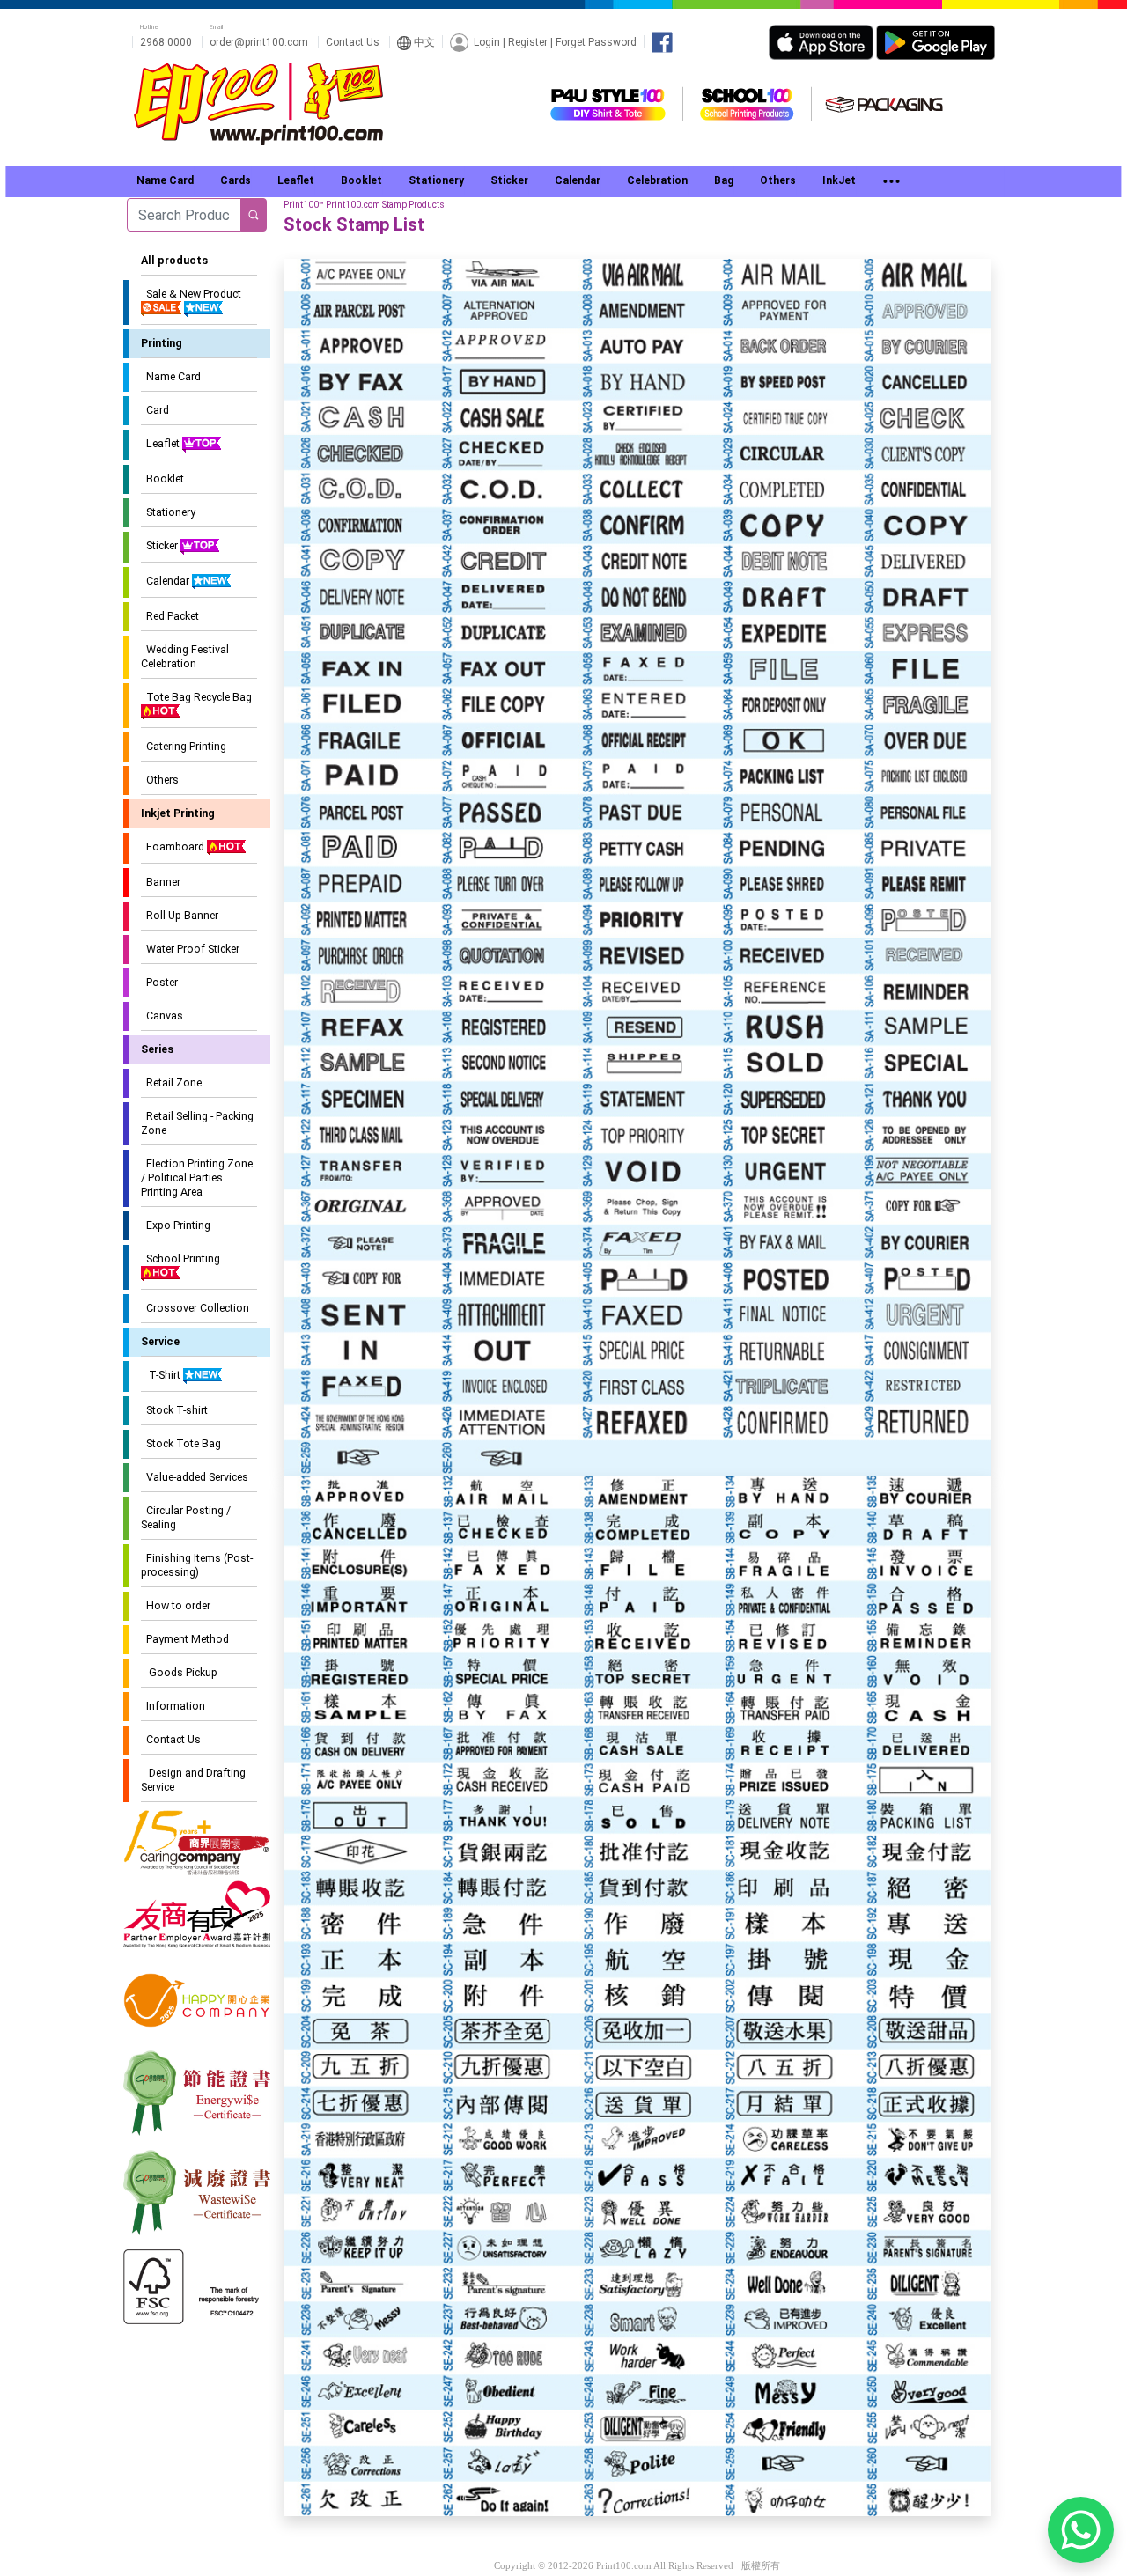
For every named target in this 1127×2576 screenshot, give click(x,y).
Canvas (162, 1016)
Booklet (162, 478)
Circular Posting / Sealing (186, 1517)
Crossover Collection (195, 1308)
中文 (423, 42)
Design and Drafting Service (193, 1780)
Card (155, 410)
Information (173, 1706)
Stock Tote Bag (181, 1443)
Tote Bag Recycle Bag (196, 697)
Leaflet (162, 443)
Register (528, 41)
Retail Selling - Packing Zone (197, 1123)
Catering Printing (184, 746)
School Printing (180, 1259)
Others (160, 780)
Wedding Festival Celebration (185, 656)
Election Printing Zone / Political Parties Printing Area (197, 1178)
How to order (176, 1605)
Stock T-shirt (174, 1410)
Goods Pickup (179, 1672)
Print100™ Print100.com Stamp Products (364, 205)
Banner (161, 882)
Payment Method (185, 1639)
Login (487, 41)
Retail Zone (171, 1082)
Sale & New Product (191, 294)
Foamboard (174, 846)
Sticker (161, 545)
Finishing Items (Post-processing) (197, 1565)
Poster (159, 982)
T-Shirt (162, 1375)
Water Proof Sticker (190, 949)
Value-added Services (195, 1477)
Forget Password (596, 41)
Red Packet (170, 616)
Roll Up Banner (180, 915)
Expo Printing (176, 1225)
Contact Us (353, 42)
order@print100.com (259, 42)
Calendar (166, 581)
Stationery (168, 512)
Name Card (171, 376)
